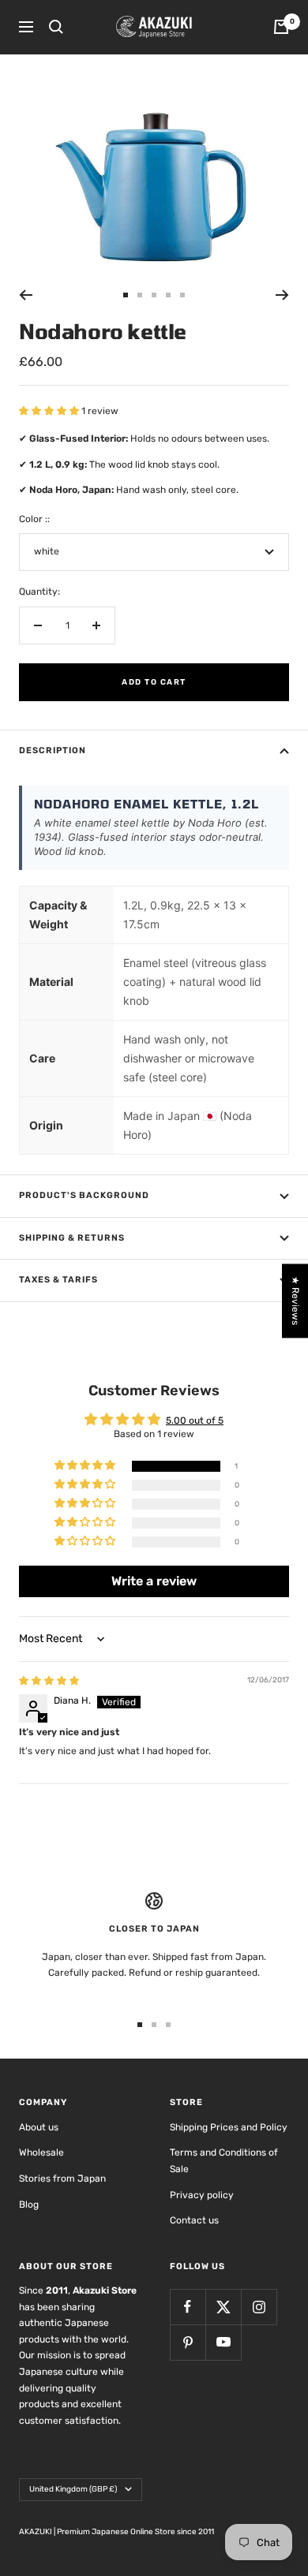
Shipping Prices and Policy (229, 2127)
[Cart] (281, 27)
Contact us (194, 2220)
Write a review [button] (154, 1581)
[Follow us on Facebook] (188, 2307)
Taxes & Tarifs (58, 1280)
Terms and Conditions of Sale (224, 2161)
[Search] (56, 27)
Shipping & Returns (72, 1238)
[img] (49, 1681)
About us (39, 2127)
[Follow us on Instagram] (259, 2307)
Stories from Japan (62, 2178)
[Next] (282, 295)
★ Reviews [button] (295, 1301)
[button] (50, 411)
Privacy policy (202, 2195)
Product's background (84, 1195)
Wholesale (41, 2152)
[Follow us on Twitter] (223, 2307)
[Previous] (26, 295)
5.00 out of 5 (195, 1421)
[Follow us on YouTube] (223, 2342)
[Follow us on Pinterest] (188, 2342)
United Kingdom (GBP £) (73, 2489)
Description (53, 750)
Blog (29, 2205)
